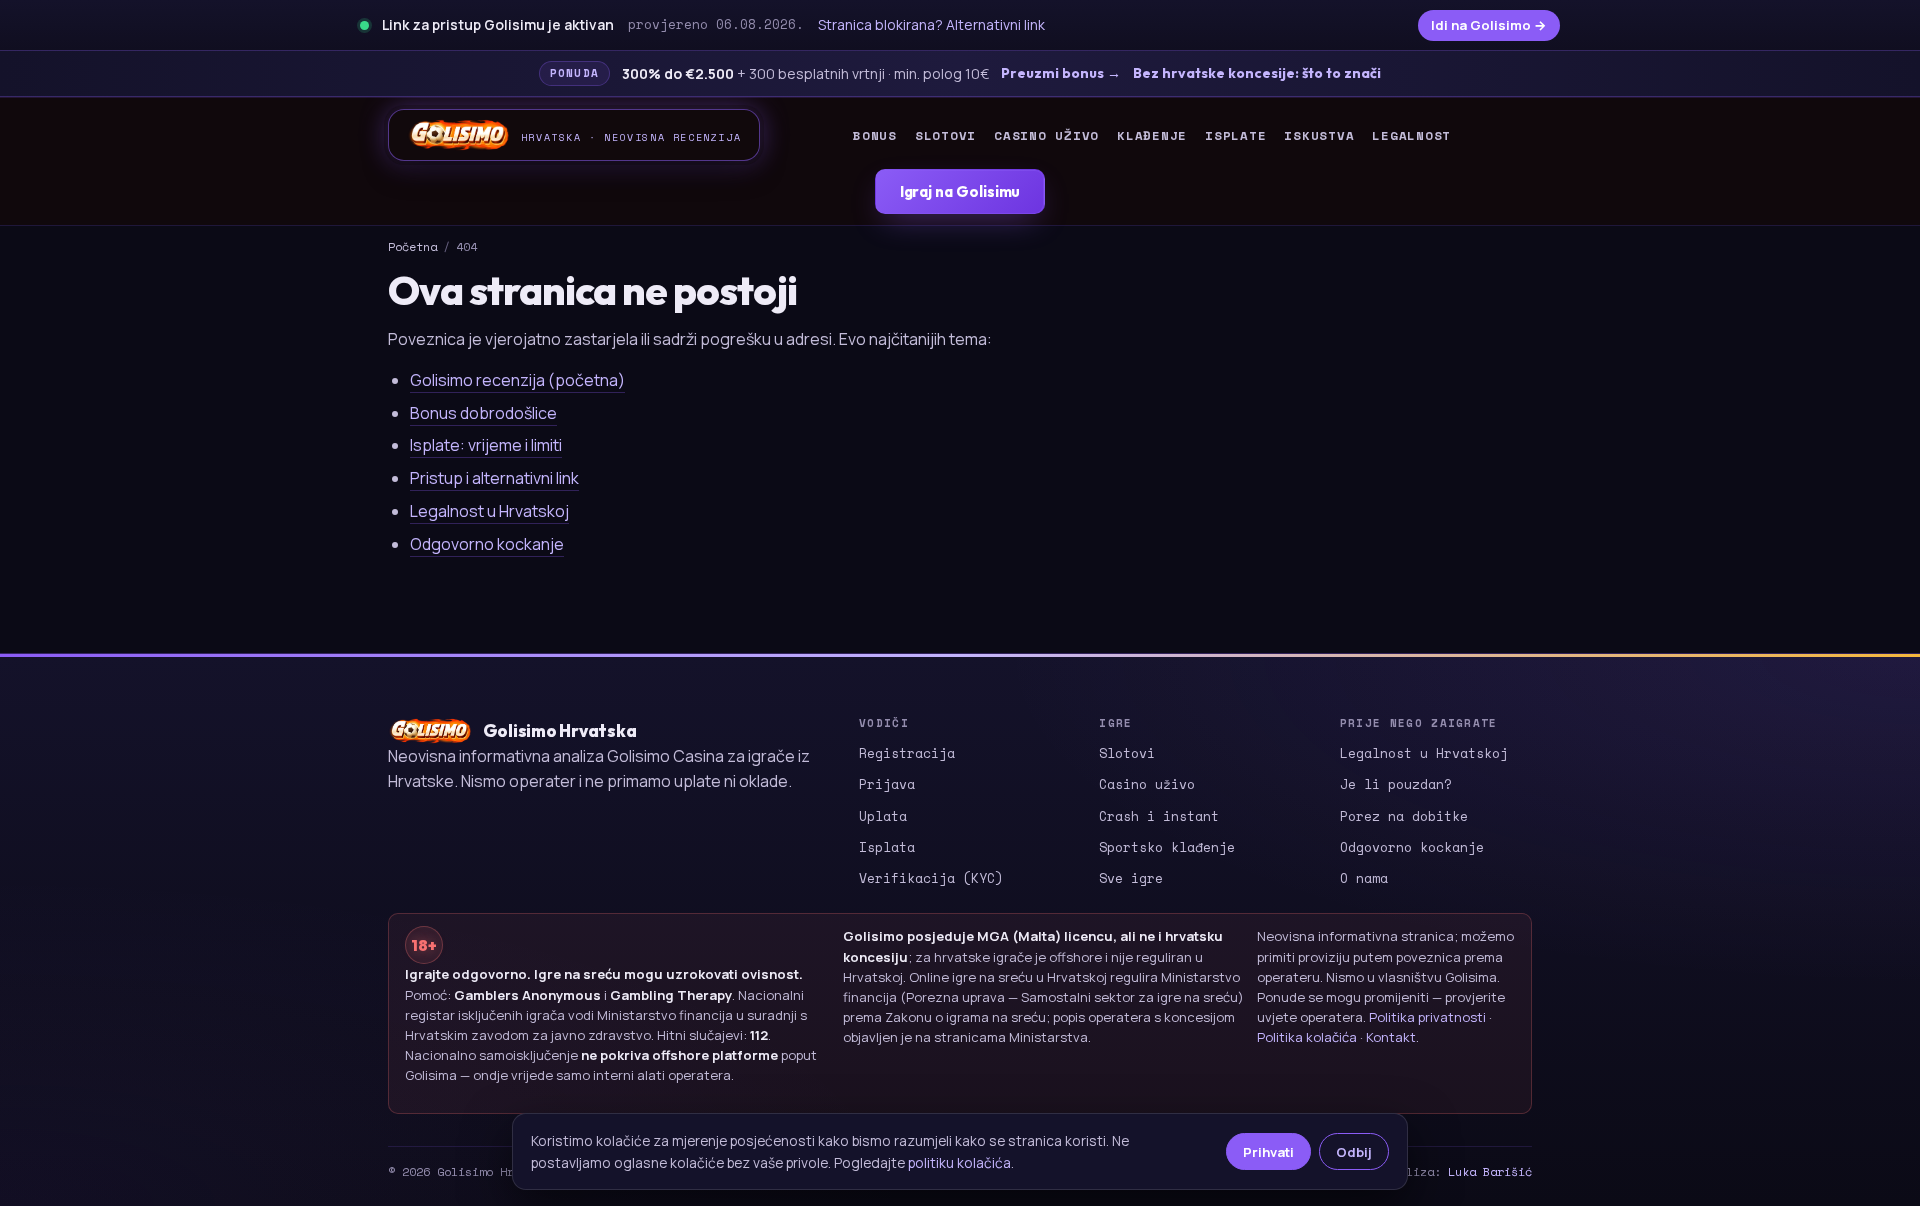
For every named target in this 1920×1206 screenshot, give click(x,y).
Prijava (887, 784)
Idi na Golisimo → (1489, 25)
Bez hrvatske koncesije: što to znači (1257, 73)
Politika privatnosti (1427, 1017)
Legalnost (1411, 135)
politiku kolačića (959, 1162)
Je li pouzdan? (1396, 784)
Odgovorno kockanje (487, 544)
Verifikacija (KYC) (931, 878)
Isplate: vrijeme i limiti (486, 445)
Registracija (907, 753)
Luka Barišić (1490, 1171)
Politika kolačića (1307, 1037)
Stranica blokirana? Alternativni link (931, 24)
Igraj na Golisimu (960, 191)
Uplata (883, 816)
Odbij (1354, 1152)
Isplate (1235, 135)
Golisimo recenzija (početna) (517, 380)
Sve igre (1131, 878)
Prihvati (1268, 1152)
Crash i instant (1159, 816)
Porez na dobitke (1404, 816)
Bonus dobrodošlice (483, 413)
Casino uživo (1046, 135)
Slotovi (945, 135)
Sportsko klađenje (1167, 847)
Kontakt (1391, 1037)
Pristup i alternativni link (494, 478)
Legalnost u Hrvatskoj (489, 511)
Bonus (875, 135)
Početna (412, 246)
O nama (1364, 878)
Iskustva (1319, 135)
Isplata (887, 847)
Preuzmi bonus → (1061, 73)
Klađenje (1152, 135)
